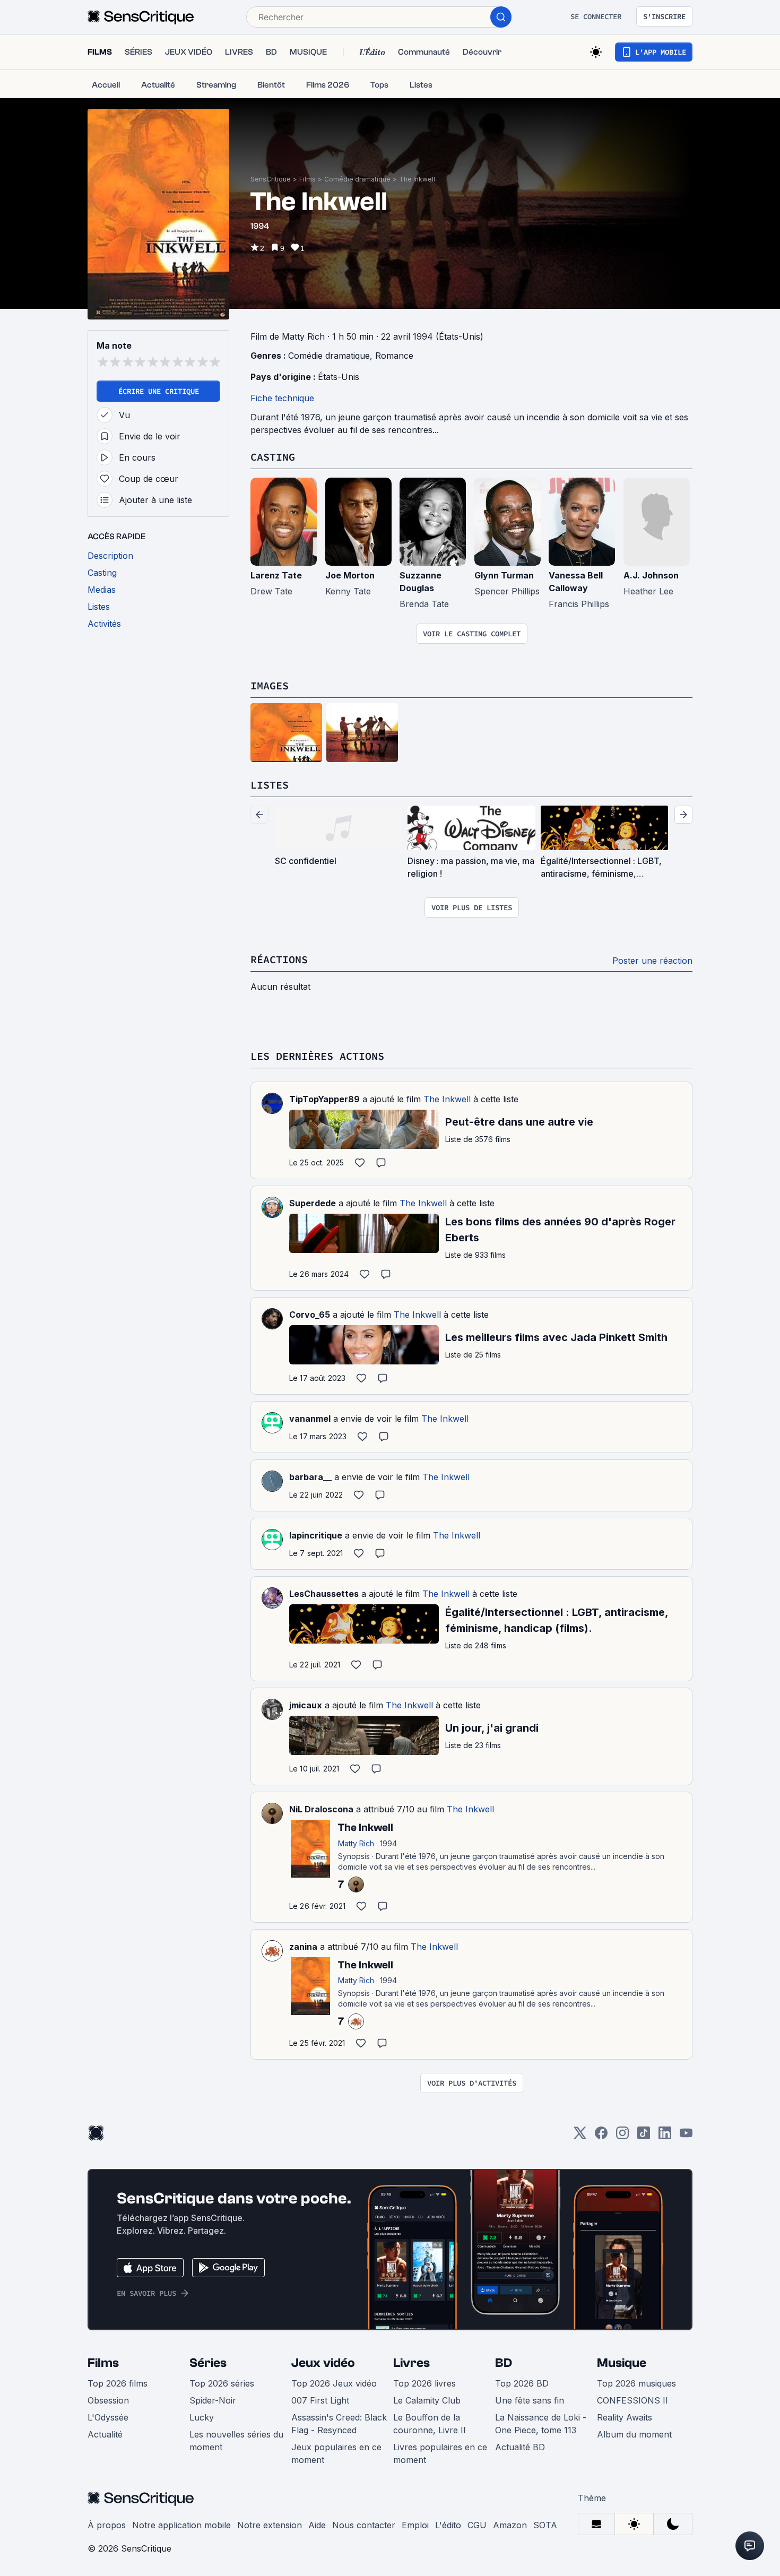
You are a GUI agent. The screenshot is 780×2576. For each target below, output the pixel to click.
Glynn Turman (504, 575)
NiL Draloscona (321, 1809)
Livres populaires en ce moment (440, 2453)
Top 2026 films (118, 2383)
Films (307, 179)
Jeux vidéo (323, 2363)
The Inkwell (417, 179)
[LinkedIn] (665, 2136)
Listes (270, 785)
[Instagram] (622, 2136)
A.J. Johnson (651, 575)
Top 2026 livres (424, 2383)
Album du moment (634, 2434)
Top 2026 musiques (636, 2383)
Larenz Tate (276, 575)
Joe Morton (350, 575)
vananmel (310, 1419)
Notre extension (270, 2525)
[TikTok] (644, 2136)
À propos (107, 2525)
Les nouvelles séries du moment (236, 2441)
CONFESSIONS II (632, 2400)
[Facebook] (601, 2136)
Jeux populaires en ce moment (336, 2453)
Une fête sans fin (530, 2400)
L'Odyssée (108, 2417)
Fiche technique (282, 398)
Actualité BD (520, 2447)
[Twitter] (580, 2136)
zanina (303, 1947)
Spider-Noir (213, 2400)
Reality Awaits (625, 2417)
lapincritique (316, 1535)
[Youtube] (686, 2136)
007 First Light (320, 2400)
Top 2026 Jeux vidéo (334, 2383)
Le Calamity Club (427, 2400)
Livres (411, 2363)
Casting (273, 457)
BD (504, 2363)
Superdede (313, 1203)
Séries (208, 2363)
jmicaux (306, 1705)
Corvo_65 (310, 1315)
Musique (622, 2363)
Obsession (108, 2400)
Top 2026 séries (222, 2383)
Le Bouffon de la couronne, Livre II (430, 2424)
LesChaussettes (324, 1594)
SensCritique (271, 179)
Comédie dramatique (357, 179)
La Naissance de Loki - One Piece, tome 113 (541, 2424)
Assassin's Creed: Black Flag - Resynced (339, 2424)
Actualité (105, 2434)
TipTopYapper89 (324, 1099)
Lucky (202, 2417)
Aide (317, 2525)
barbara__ (310, 1477)
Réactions (279, 959)
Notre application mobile (181, 2525)
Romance (394, 356)
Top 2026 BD (522, 2383)
